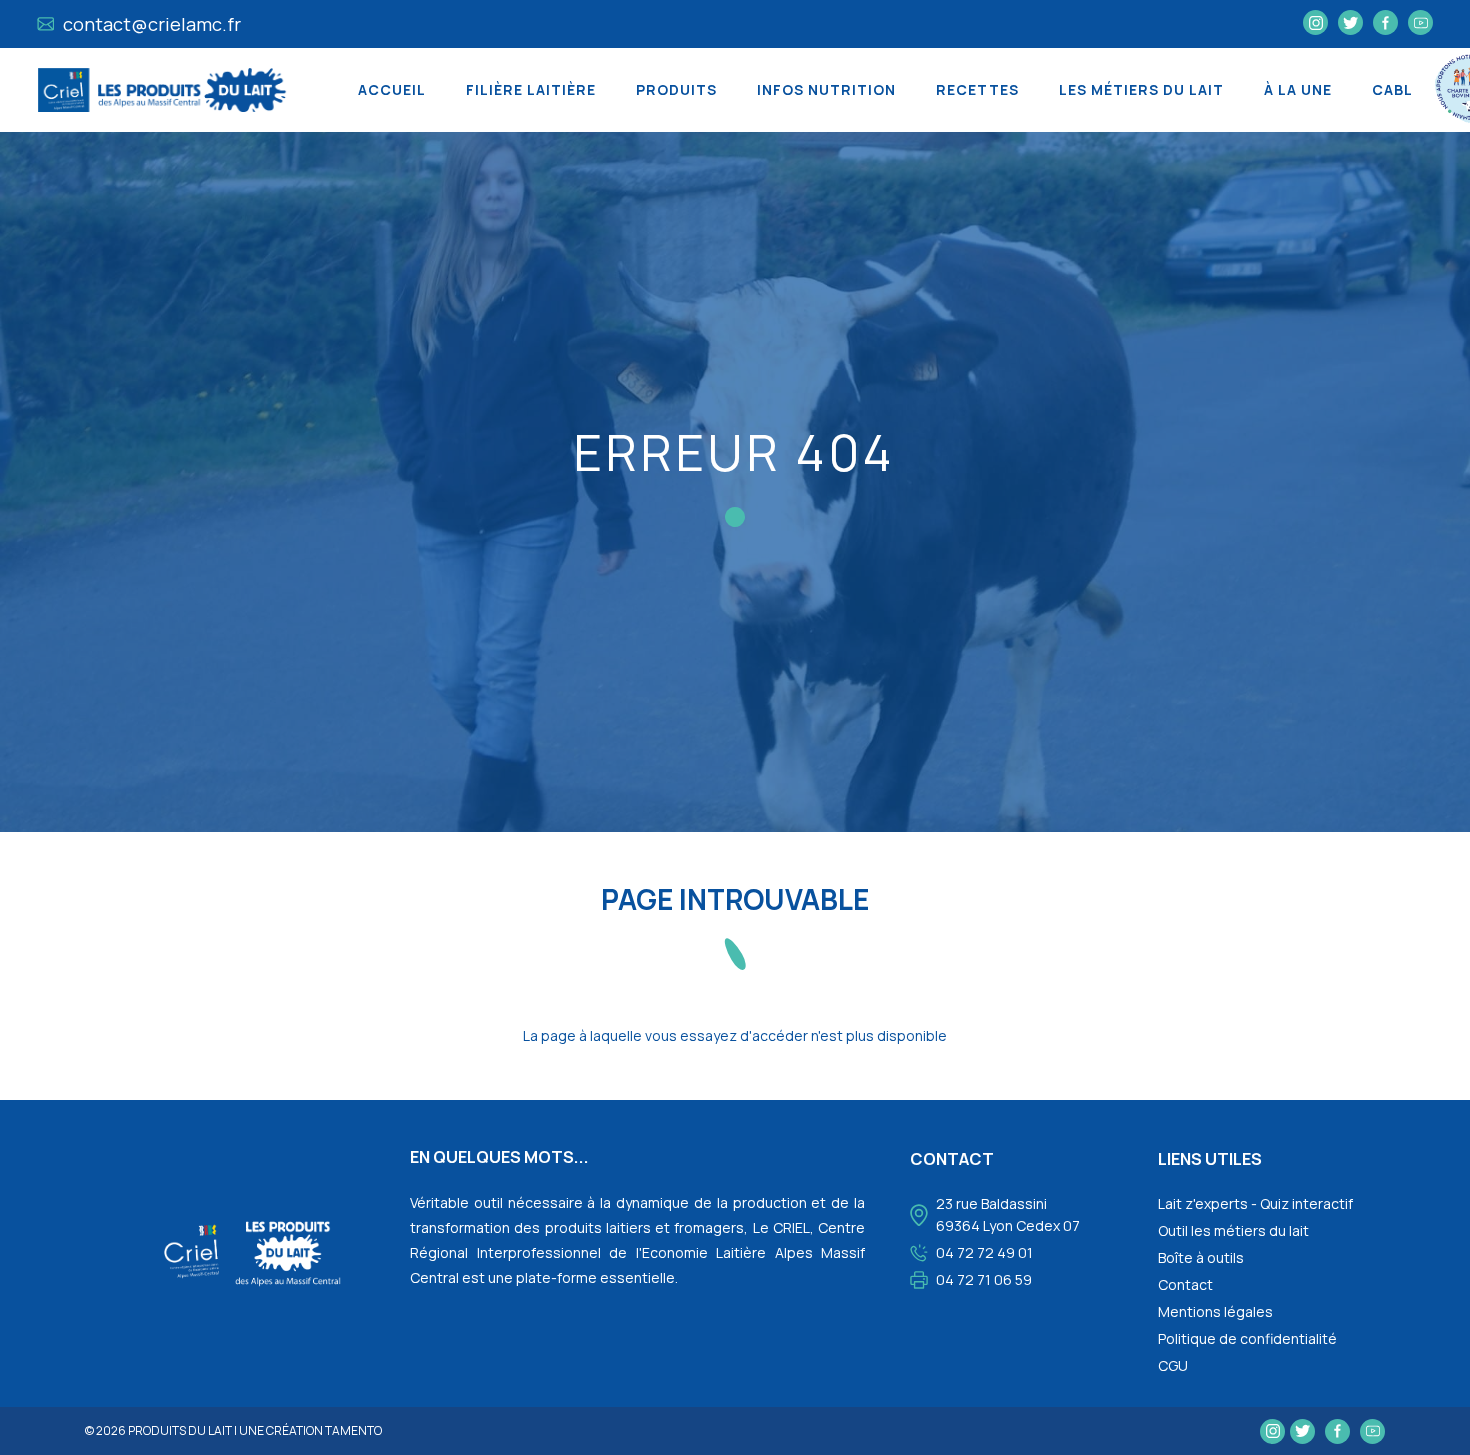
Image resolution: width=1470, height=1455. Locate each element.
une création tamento (310, 1430)
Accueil (392, 89)
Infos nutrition (826, 89)
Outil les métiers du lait (1233, 1230)
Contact (1185, 1284)
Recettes (977, 89)
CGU (1173, 1365)
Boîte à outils (1201, 1257)
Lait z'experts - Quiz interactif (1255, 1203)
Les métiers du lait (1141, 89)
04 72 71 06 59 (984, 1279)
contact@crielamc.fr (150, 24)
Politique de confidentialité (1247, 1338)
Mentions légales (1215, 1311)
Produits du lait (180, 1430)
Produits (676, 89)
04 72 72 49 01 (984, 1252)
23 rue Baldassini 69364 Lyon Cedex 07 (1008, 1214)
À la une (1298, 89)
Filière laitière (531, 89)
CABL (1392, 89)
